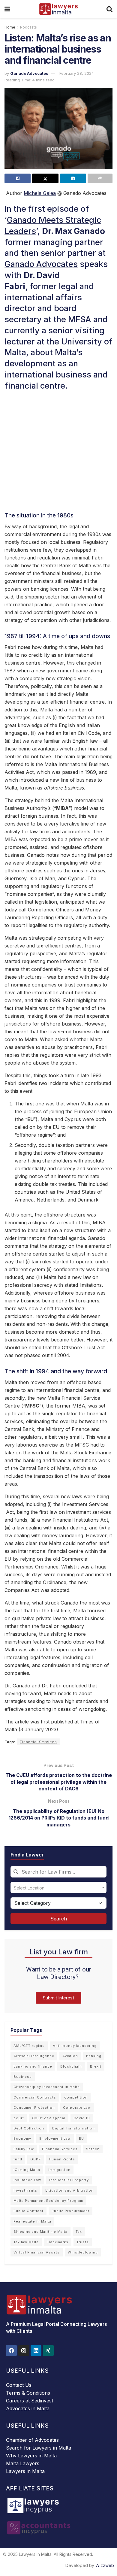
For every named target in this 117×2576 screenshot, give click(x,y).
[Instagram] (24, 2350)
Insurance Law (27, 2180)
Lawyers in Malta (25, 2471)
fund (18, 2159)
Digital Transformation (73, 2128)
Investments (25, 2190)
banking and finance (33, 2066)
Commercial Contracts (35, 2097)
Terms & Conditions (28, 2393)
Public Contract (28, 2211)
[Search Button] (109, 9)
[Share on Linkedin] (73, 178)
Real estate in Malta (32, 2221)
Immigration (59, 2170)
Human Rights (62, 2159)
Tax (79, 2232)
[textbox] (58, 1887)
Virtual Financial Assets (37, 2252)
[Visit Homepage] (58, 9)
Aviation (70, 2056)
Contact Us (19, 2385)
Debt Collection (29, 2128)
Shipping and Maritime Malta (40, 2232)
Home (10, 27)
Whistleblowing (83, 2252)
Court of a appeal (49, 2118)
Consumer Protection (34, 2108)
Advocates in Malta (28, 2408)
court (19, 2118)
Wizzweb (105, 2565)
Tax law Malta (26, 2242)
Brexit (96, 2066)
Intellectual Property (69, 2180)
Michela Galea (40, 193)
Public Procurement (70, 2211)
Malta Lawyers (23, 2463)
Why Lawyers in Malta (31, 2456)
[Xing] (48, 2350)
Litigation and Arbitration (69, 2190)
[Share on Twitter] (45, 178)
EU (81, 2138)
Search (59, 1919)
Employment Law (55, 2138)
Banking (94, 2056)
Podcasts (28, 27)
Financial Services (38, 1742)
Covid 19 (82, 2118)
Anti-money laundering (75, 2046)
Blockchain (71, 2066)
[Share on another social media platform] (100, 178)
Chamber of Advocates (32, 2440)
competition (76, 2097)
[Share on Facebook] (18, 178)
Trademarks (58, 2242)
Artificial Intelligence (34, 2056)
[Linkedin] (36, 2350)
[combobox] (58, 1872)
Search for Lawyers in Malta (39, 2448)
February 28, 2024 (77, 73)
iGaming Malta (27, 2170)
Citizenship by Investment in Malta (47, 2087)
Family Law (24, 2149)
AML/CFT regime (29, 2046)
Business (23, 2077)
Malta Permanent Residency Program (48, 2201)
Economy (22, 2138)
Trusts (83, 2242)
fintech (93, 2149)
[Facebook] (11, 2350)
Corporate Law (77, 2108)
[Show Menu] (7, 9)
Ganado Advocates (29, 73)
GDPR (36, 2159)
